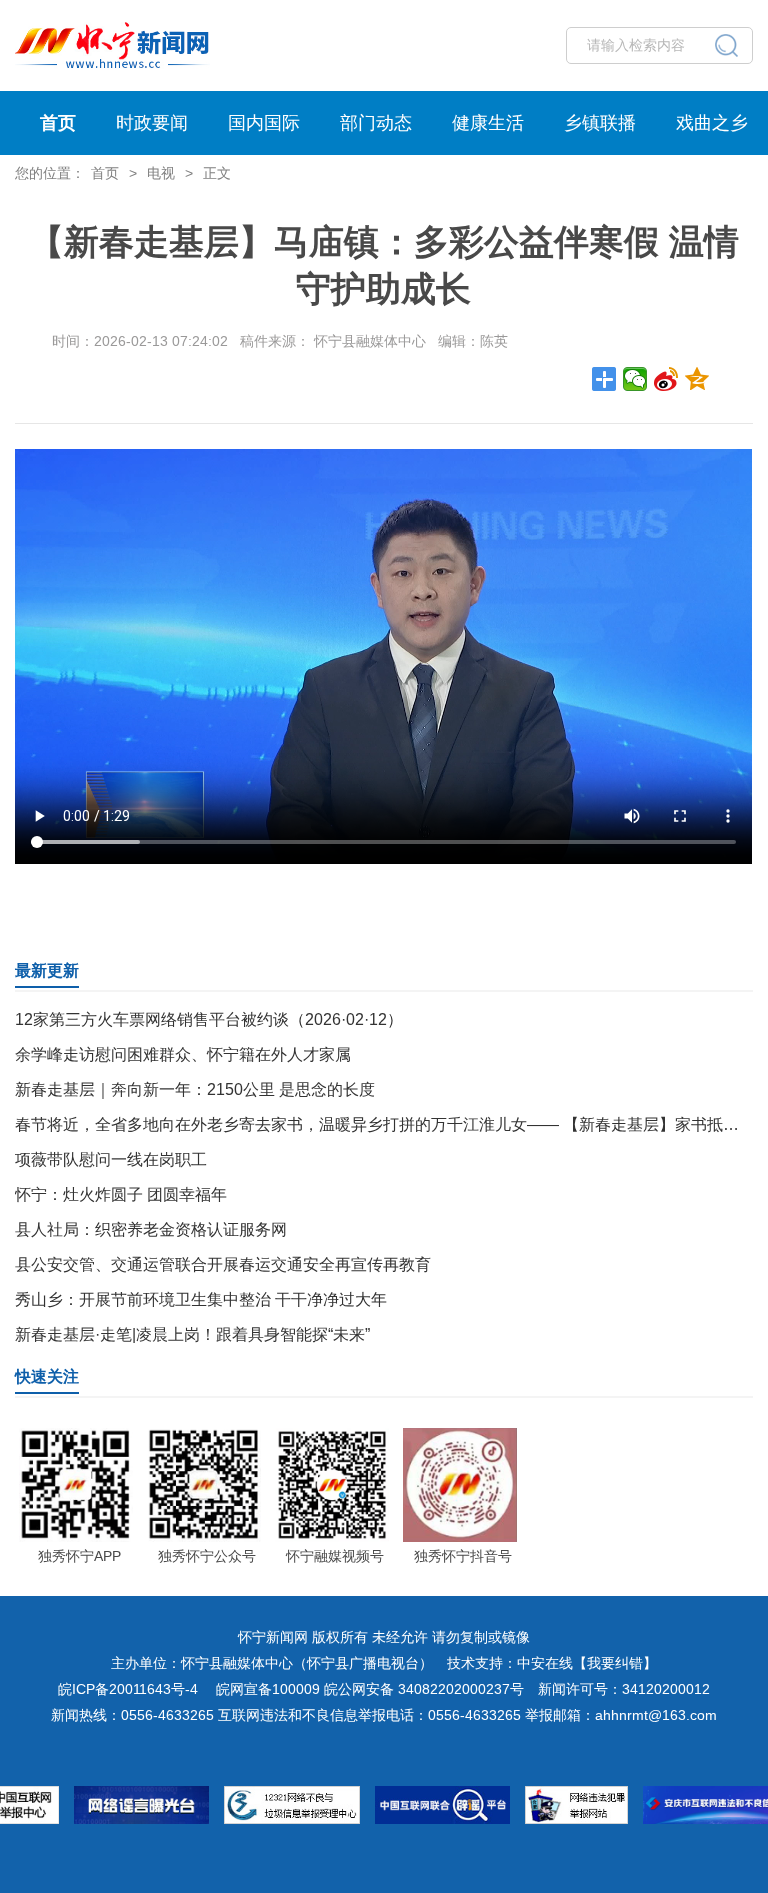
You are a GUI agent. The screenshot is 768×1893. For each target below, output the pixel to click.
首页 (58, 123)
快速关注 (47, 1376)
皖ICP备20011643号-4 (128, 1689)
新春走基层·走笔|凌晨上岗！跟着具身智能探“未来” (192, 1334)
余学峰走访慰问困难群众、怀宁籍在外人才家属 (183, 1054)
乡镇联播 (600, 123)
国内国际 (264, 123)
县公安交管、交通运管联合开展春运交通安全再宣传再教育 (223, 1264)
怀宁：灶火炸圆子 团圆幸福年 (121, 1194)
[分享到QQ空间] (697, 379)
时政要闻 (152, 123)
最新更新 (47, 970)
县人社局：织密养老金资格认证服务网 (151, 1229)
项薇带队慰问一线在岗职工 (111, 1159)
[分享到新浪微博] (666, 379)
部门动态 (376, 123)
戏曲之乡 (712, 123)
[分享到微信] (635, 379)
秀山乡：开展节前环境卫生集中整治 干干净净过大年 (201, 1299)
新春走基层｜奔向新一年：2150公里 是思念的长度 (195, 1089)
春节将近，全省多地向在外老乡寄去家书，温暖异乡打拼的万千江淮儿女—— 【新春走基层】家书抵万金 (385, 1124)
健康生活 (488, 123)
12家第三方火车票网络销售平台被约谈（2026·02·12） (209, 1019)
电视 (161, 173)
